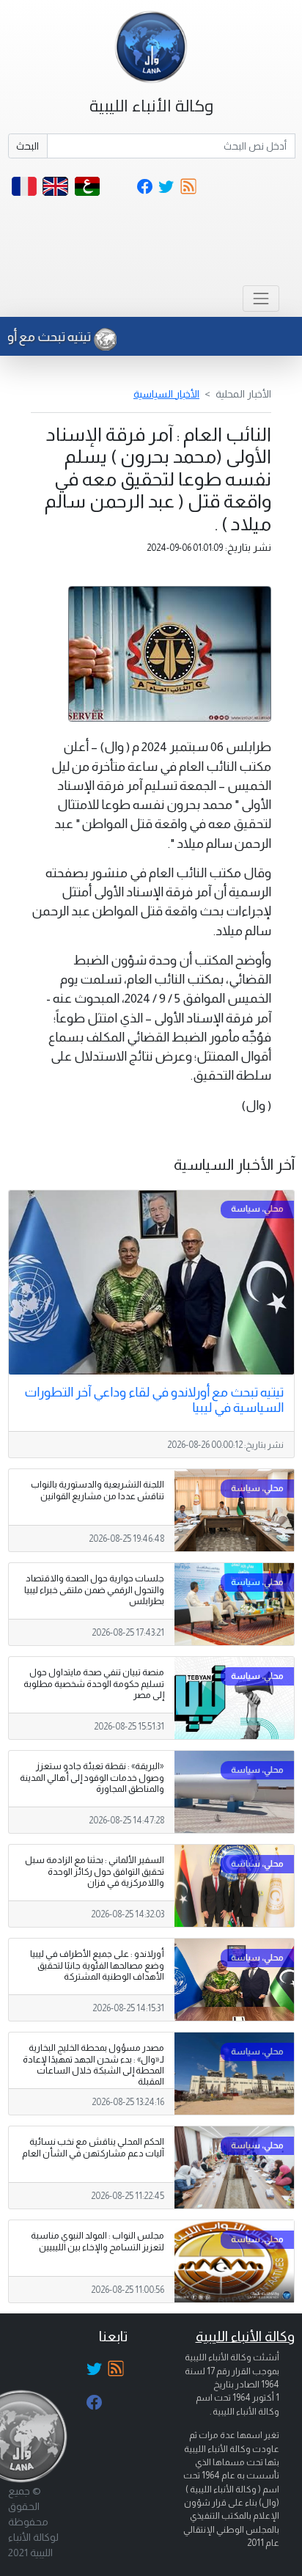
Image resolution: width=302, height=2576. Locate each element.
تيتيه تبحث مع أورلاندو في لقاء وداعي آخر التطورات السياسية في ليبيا (154, 1400)
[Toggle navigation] (261, 298)
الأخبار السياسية (166, 394)
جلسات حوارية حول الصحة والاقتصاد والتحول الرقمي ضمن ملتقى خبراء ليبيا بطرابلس (94, 1589)
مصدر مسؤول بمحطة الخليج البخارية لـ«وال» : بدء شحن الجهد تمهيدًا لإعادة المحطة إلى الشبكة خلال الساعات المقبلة (93, 2064)
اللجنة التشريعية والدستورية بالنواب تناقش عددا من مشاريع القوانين (97, 1490)
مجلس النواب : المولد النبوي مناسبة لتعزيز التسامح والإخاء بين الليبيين (97, 2241)
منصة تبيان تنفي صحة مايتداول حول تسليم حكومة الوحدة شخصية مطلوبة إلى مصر (94, 1683)
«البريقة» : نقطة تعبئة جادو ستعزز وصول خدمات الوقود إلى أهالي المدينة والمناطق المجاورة (92, 1777)
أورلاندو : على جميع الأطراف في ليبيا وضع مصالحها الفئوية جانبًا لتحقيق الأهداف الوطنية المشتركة (97, 1965)
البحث (27, 146)
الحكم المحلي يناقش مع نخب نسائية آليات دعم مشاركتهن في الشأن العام (93, 2147)
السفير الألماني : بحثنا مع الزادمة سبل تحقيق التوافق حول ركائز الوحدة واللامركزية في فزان (95, 1871)
